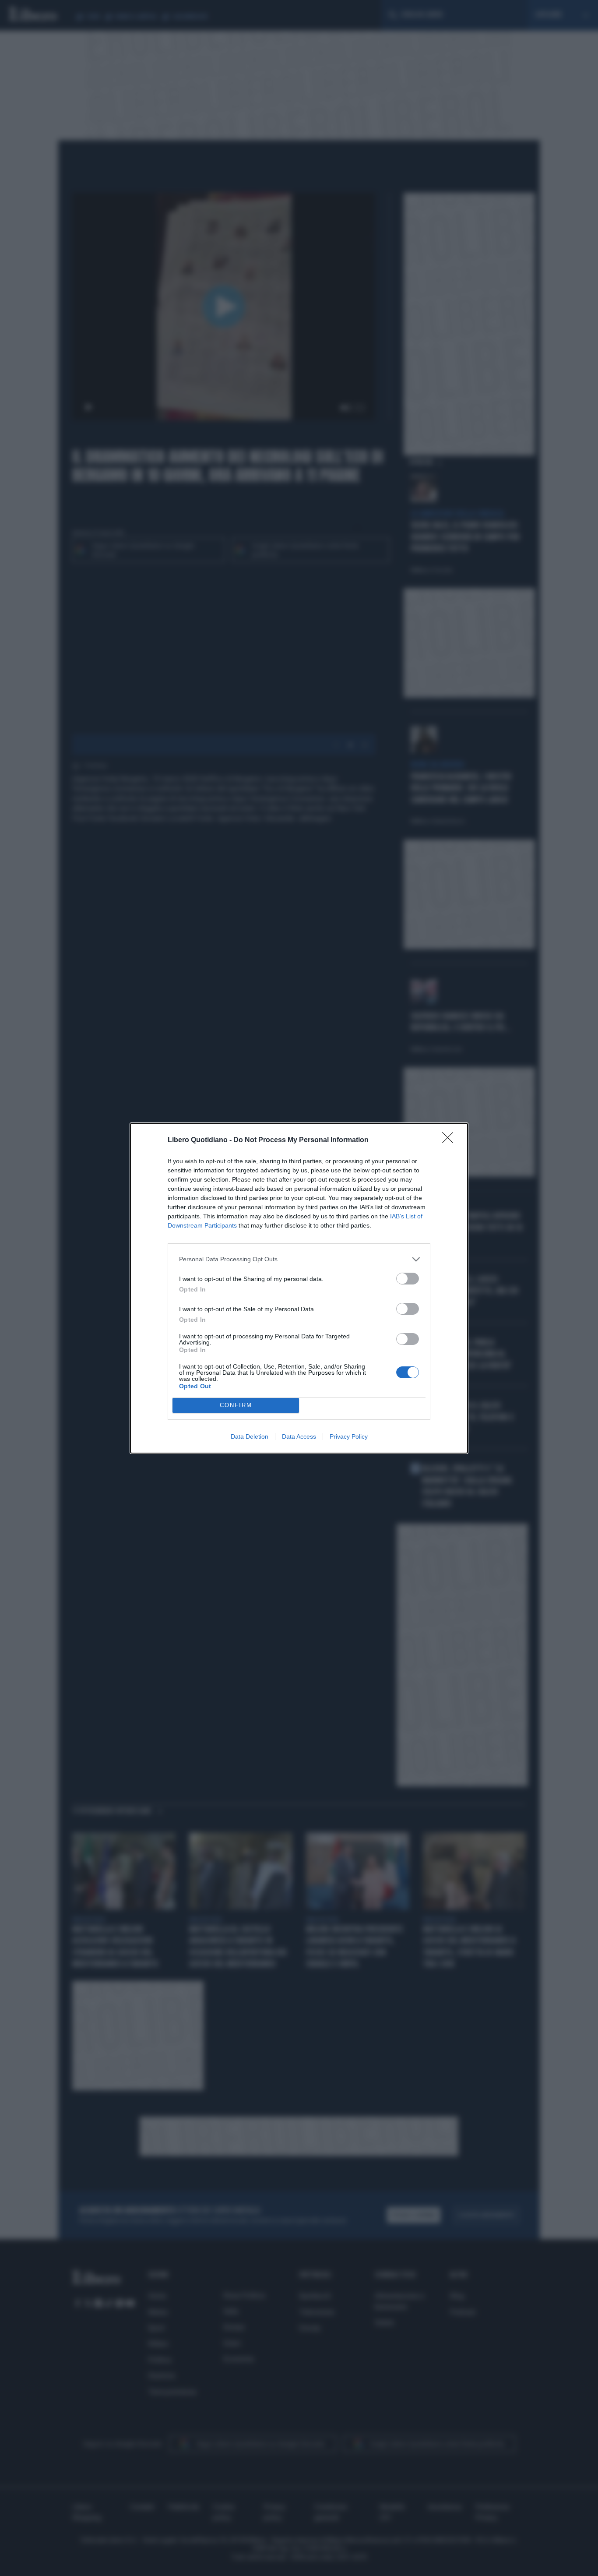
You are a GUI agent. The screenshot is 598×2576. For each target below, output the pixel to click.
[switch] (408, 1279)
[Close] (450, 1140)
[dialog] (299, 1288)
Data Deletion (250, 1436)
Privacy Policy (349, 1436)
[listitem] (299, 1259)
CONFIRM (236, 1405)
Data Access (299, 1436)
